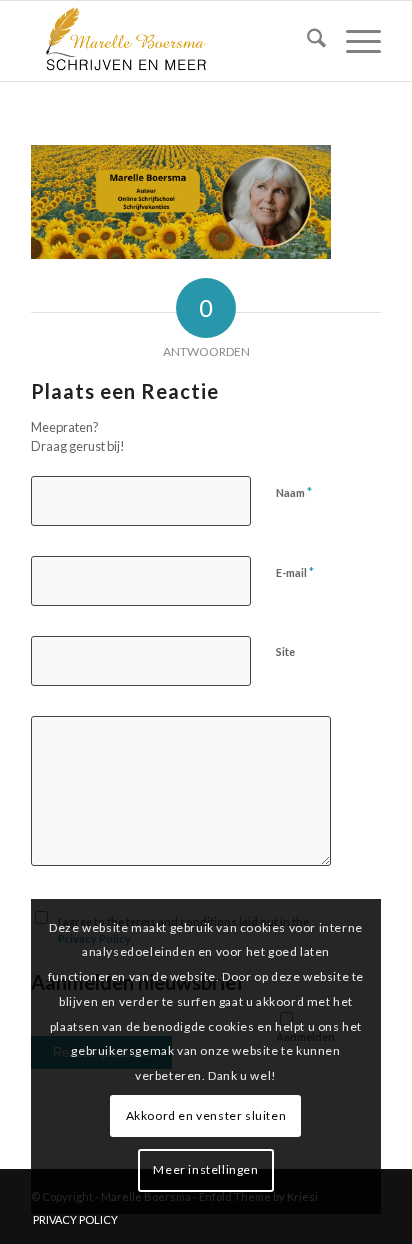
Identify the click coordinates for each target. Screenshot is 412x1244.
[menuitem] (306, 41)
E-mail (295, 572)
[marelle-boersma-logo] (171, 41)
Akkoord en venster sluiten (206, 1115)
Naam (294, 492)
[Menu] (353, 41)
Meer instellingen (205, 1169)
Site (285, 651)
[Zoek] (306, 41)
